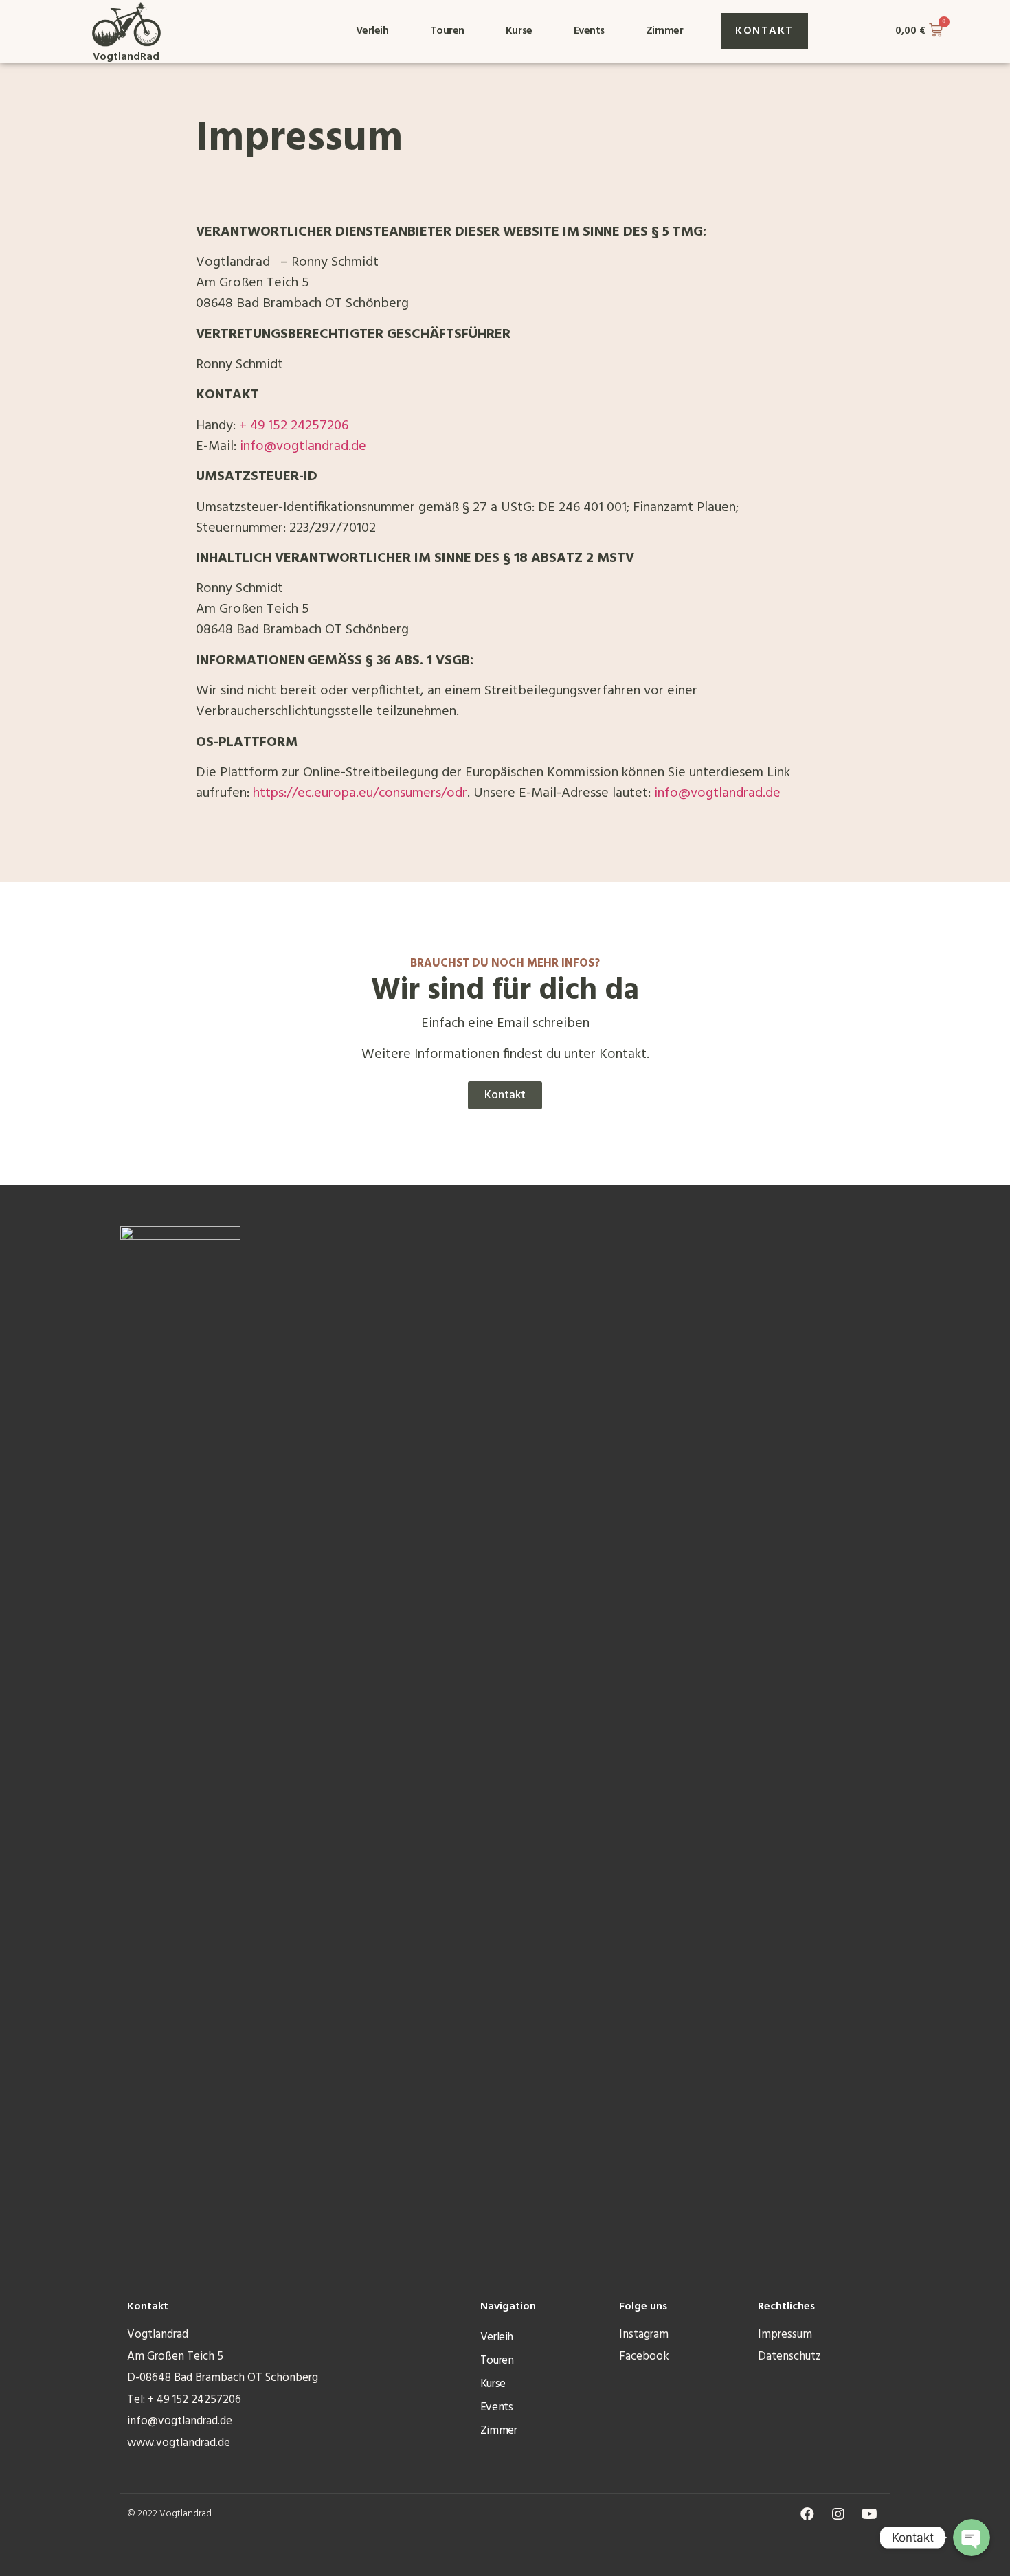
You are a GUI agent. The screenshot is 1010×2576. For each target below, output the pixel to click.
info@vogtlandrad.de (303, 447)
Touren (447, 31)
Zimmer (664, 31)
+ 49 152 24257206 (295, 426)
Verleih (372, 31)
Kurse (519, 31)
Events (589, 31)
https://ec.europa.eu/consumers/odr (360, 793)
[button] (764, 31)
